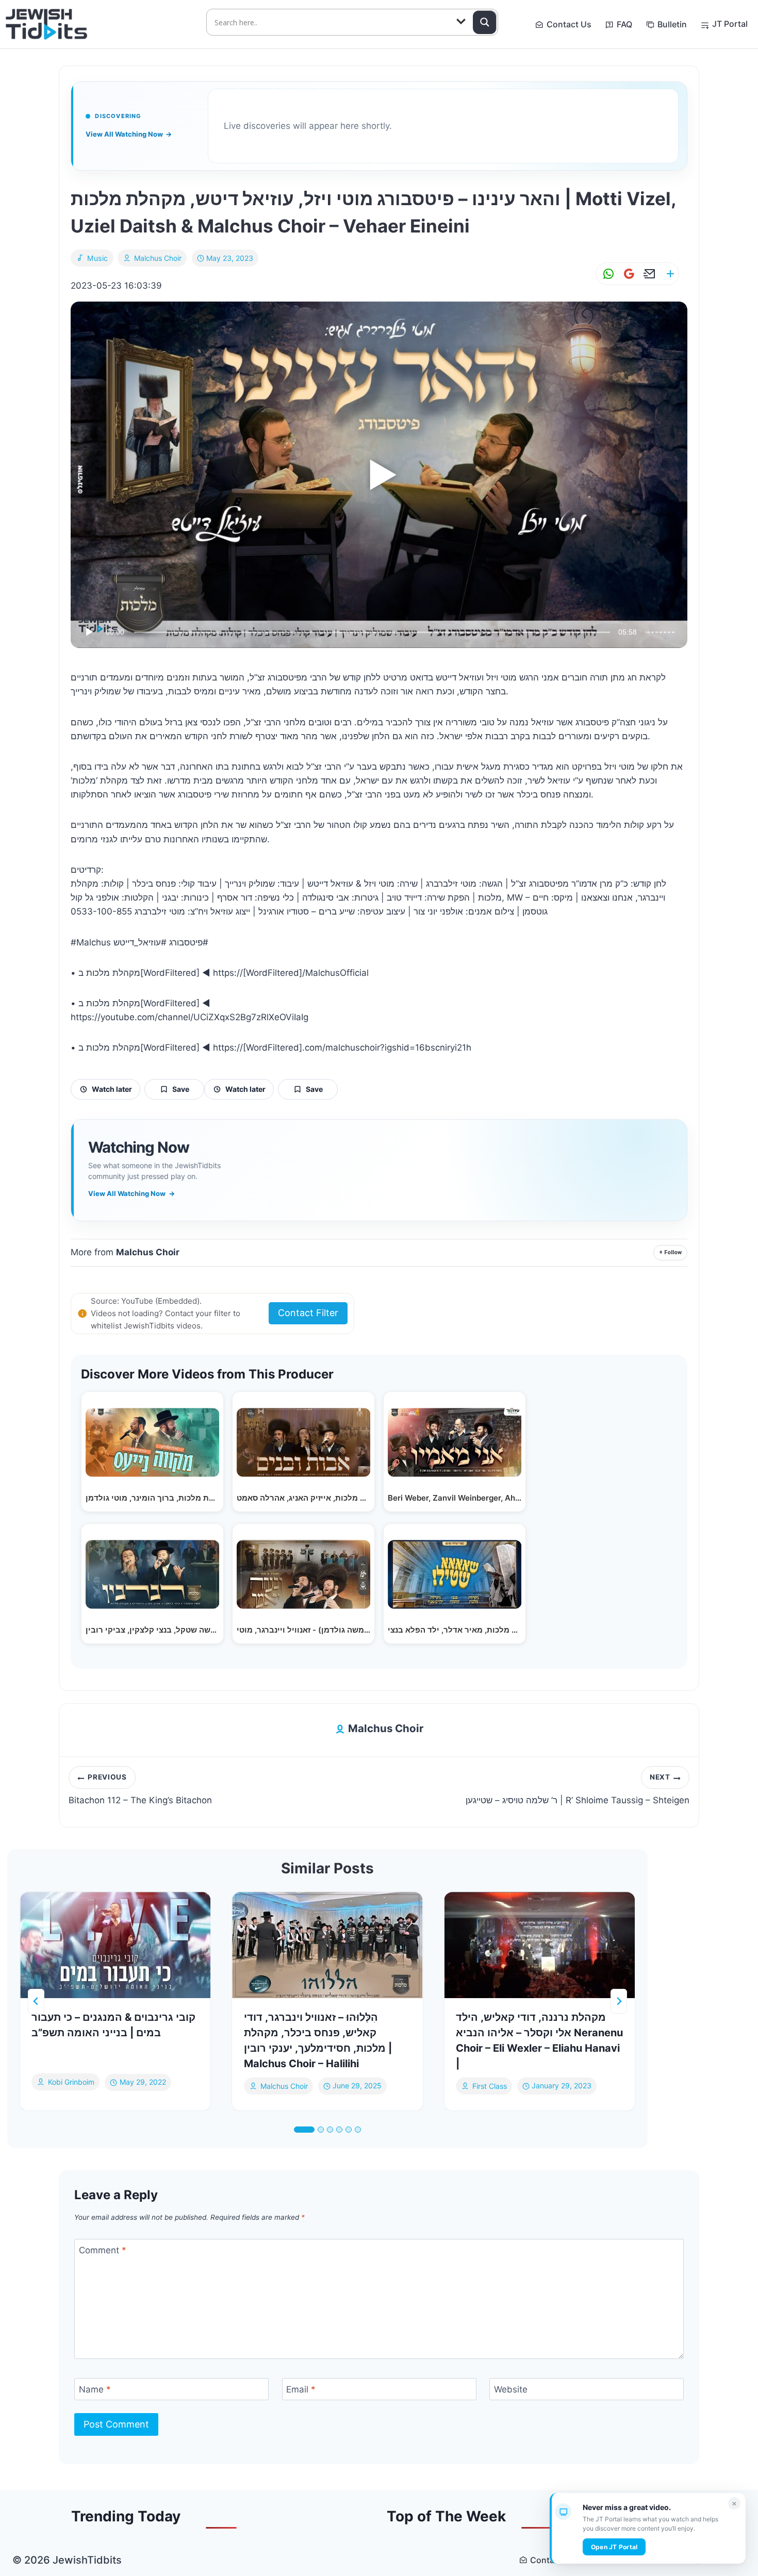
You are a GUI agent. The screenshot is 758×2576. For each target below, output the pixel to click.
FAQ (624, 24)
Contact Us (569, 24)
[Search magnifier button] (485, 22)
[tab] (304, 2130)
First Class (490, 2086)
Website (511, 2389)
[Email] (648, 274)
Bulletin (672, 24)
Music (98, 258)
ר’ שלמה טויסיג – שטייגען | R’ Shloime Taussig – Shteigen (578, 1789)
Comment (103, 2250)
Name (95, 2389)
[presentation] (115, 1945)
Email (301, 2389)
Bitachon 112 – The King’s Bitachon (140, 1789)
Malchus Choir (158, 258)
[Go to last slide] (36, 2001)
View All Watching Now (129, 134)
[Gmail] (627, 274)
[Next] (619, 2001)
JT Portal (730, 24)
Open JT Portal (614, 2547)
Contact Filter (308, 1313)
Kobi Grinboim (71, 2082)
